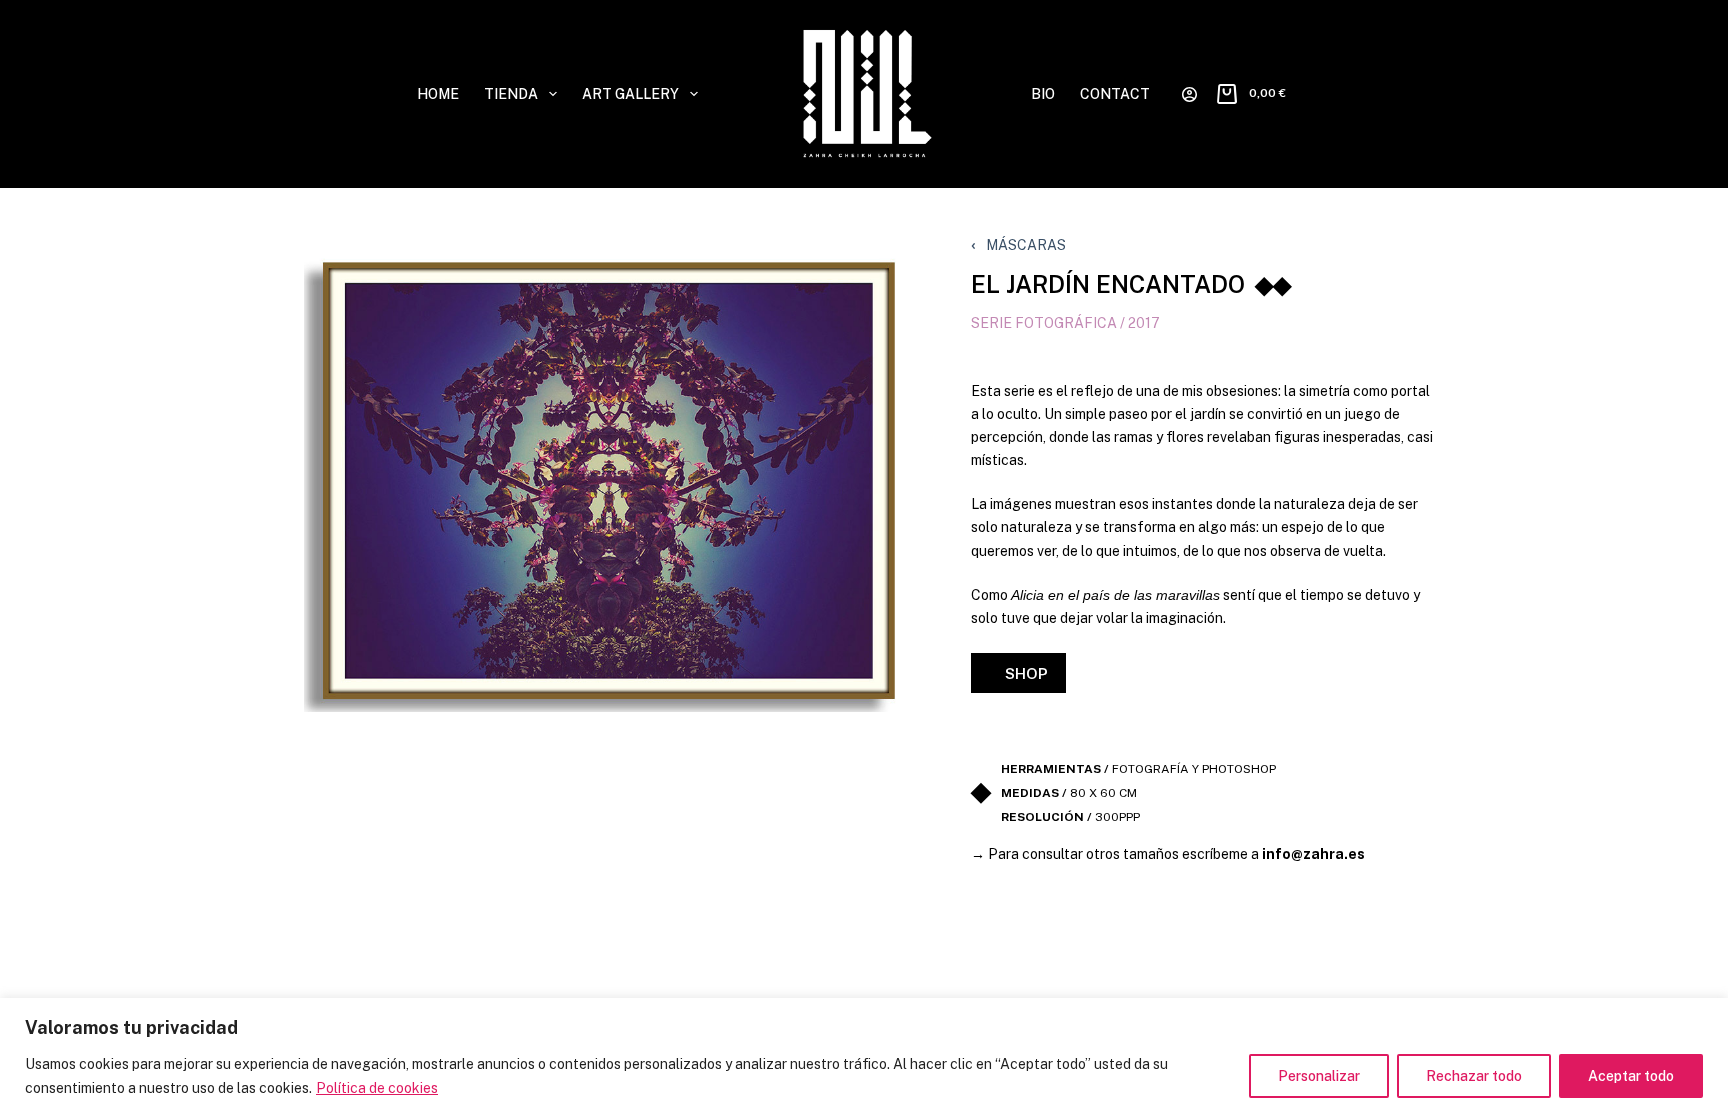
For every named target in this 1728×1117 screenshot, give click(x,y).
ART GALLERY (630, 94)
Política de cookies (377, 1088)
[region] (864, 1057)
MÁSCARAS (1026, 245)
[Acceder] (1189, 94)
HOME (438, 94)
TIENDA (511, 94)
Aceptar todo (1631, 1076)
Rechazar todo (1474, 1076)
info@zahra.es (1313, 854)
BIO (1043, 94)
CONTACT (1115, 94)
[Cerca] (1707, 1015)
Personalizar (1319, 1076)
